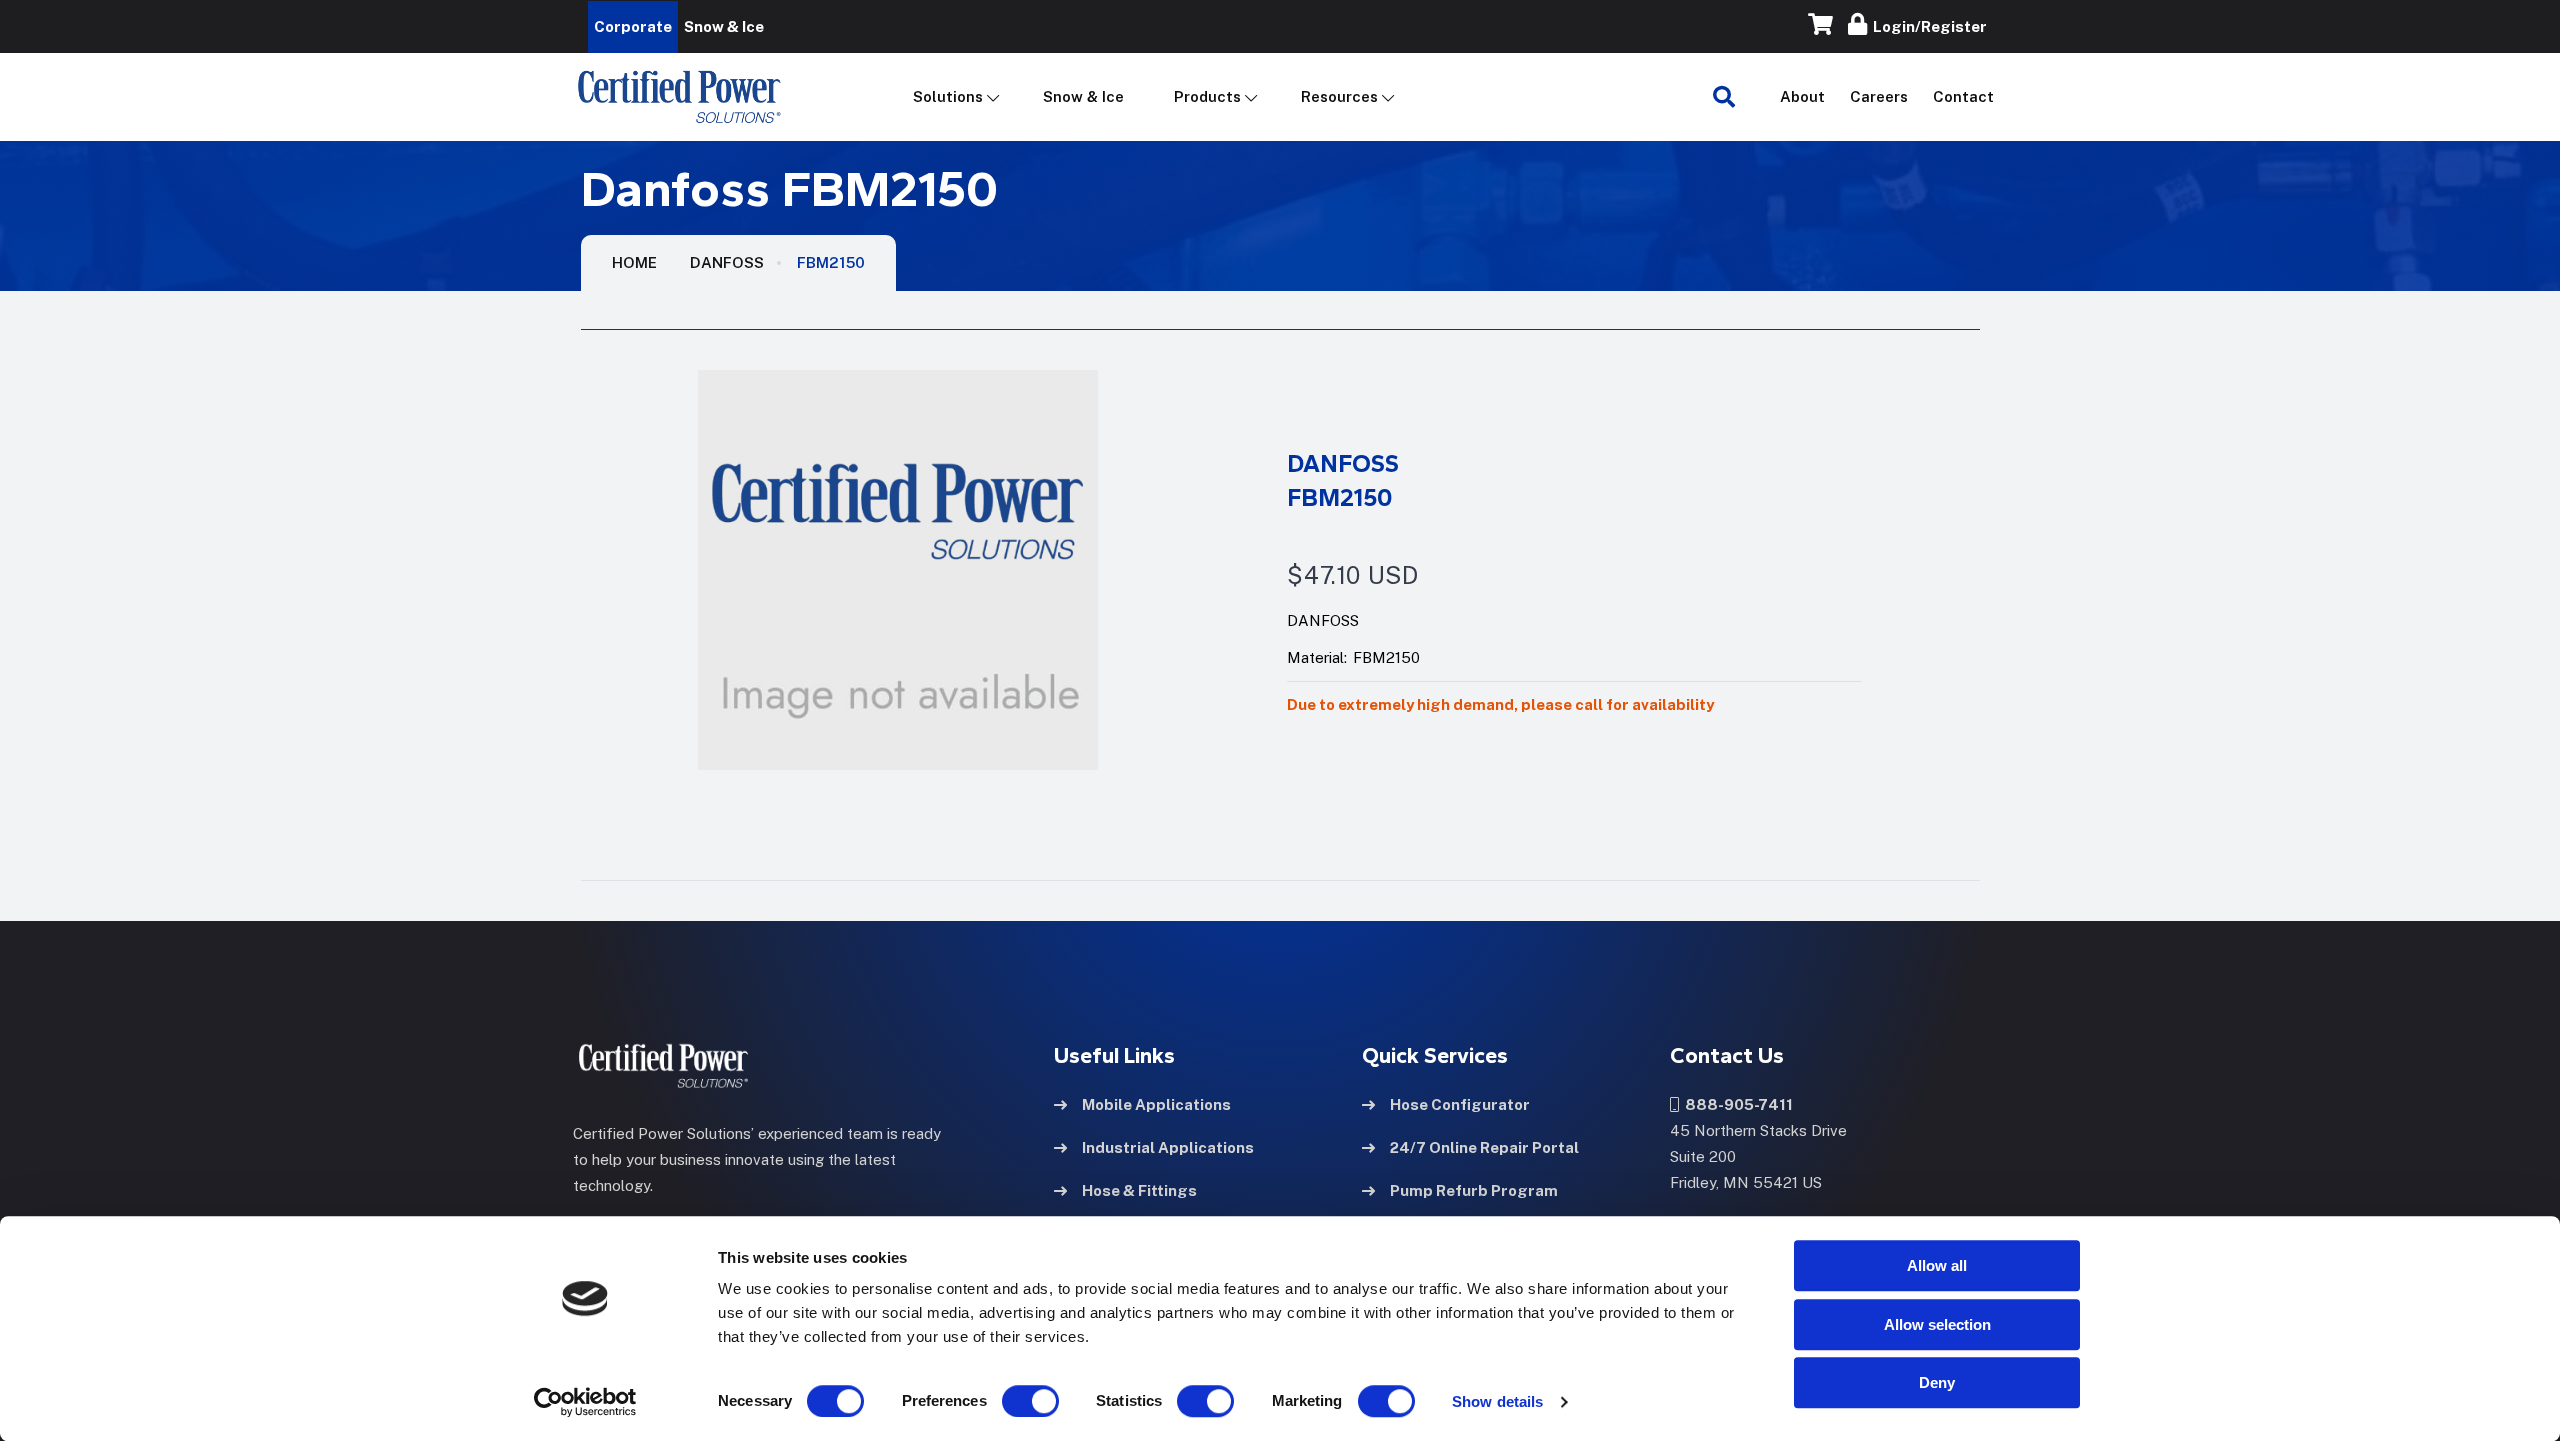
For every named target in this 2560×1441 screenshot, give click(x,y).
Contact (1963, 96)
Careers (1879, 96)
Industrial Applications (1168, 1147)
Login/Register (1927, 26)
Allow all (1937, 1265)
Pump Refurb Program (1474, 1190)
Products (1207, 96)
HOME (634, 262)
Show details (1497, 1401)
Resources (1339, 96)
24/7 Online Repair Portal (1484, 1147)
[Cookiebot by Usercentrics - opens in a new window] (585, 1402)
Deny (1937, 1382)
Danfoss (727, 262)
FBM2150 (831, 262)
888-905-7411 (1736, 1104)
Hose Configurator (1460, 1104)
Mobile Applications (1156, 1104)
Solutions (948, 96)
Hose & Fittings (1139, 1190)
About (1802, 96)
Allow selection (1937, 1324)
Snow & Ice (1083, 96)
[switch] (1011, 1401)
